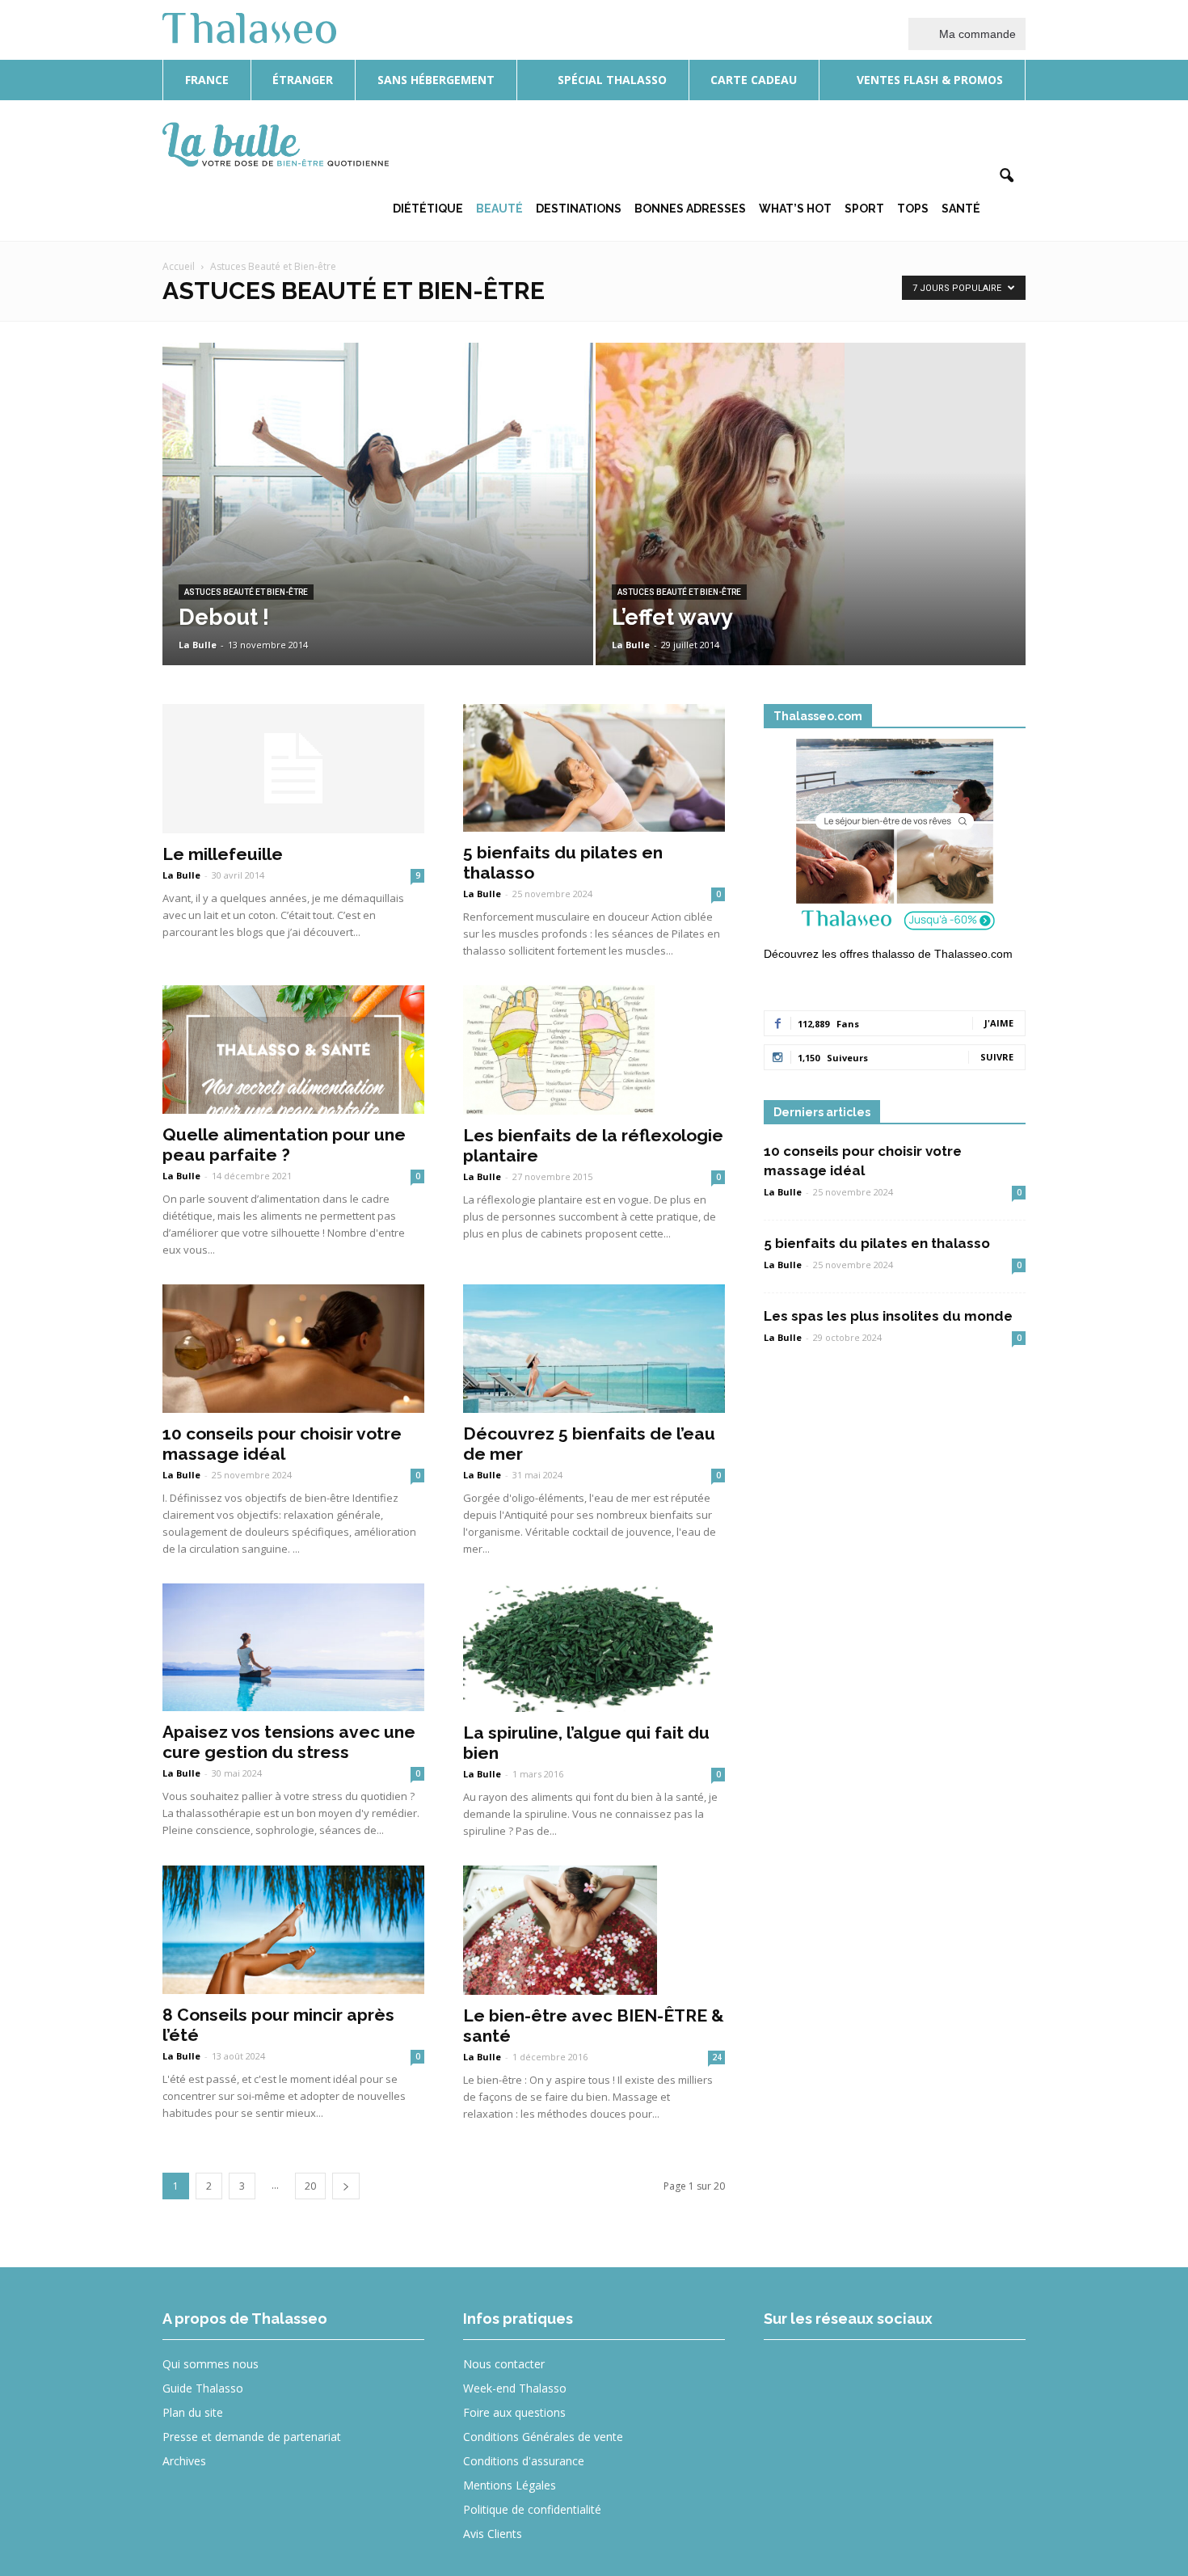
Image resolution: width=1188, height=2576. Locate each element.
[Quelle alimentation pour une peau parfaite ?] (293, 1050)
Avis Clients (493, 2534)
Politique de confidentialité (532, 2509)
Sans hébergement (436, 80)
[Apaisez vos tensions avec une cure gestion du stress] (293, 1648)
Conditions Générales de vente (543, 2437)
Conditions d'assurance (524, 2461)
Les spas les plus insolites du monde (888, 1316)
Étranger (303, 80)
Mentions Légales (510, 2485)
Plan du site (193, 2412)
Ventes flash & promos (928, 80)
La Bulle (198, 645)
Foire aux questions (514, 2412)
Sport (864, 209)
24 (717, 2057)
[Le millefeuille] (293, 769)
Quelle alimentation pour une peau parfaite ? (284, 1145)
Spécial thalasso (611, 80)
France (207, 80)
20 (310, 2186)
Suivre (997, 1057)
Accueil (179, 266)
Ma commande (976, 34)
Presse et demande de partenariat (252, 2437)
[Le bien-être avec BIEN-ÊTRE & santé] (594, 1930)
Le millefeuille (223, 854)
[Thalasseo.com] (895, 840)
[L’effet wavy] (811, 529)
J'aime (999, 1023)
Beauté (499, 209)
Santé (961, 209)
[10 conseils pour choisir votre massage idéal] (293, 1349)
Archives (184, 2461)
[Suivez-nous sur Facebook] (787, 2375)
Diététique (428, 209)
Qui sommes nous (211, 2364)
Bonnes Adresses (690, 209)
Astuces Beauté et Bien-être (246, 592)
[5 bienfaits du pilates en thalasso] (594, 768)
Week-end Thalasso (515, 2388)
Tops (913, 209)
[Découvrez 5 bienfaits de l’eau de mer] (594, 1349)
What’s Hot (795, 209)
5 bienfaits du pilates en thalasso (877, 1243)
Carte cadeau (754, 80)
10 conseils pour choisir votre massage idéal (282, 1444)
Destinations (579, 209)
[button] (1006, 176)
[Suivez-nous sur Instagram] (846, 2375)
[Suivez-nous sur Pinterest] (905, 2375)
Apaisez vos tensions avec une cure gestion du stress (289, 1742)
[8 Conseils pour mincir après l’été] (293, 1930)
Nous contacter (504, 2364)
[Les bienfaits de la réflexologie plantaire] (594, 1050)
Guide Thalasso (203, 2388)
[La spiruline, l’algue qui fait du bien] (594, 1648)
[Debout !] (378, 485)
